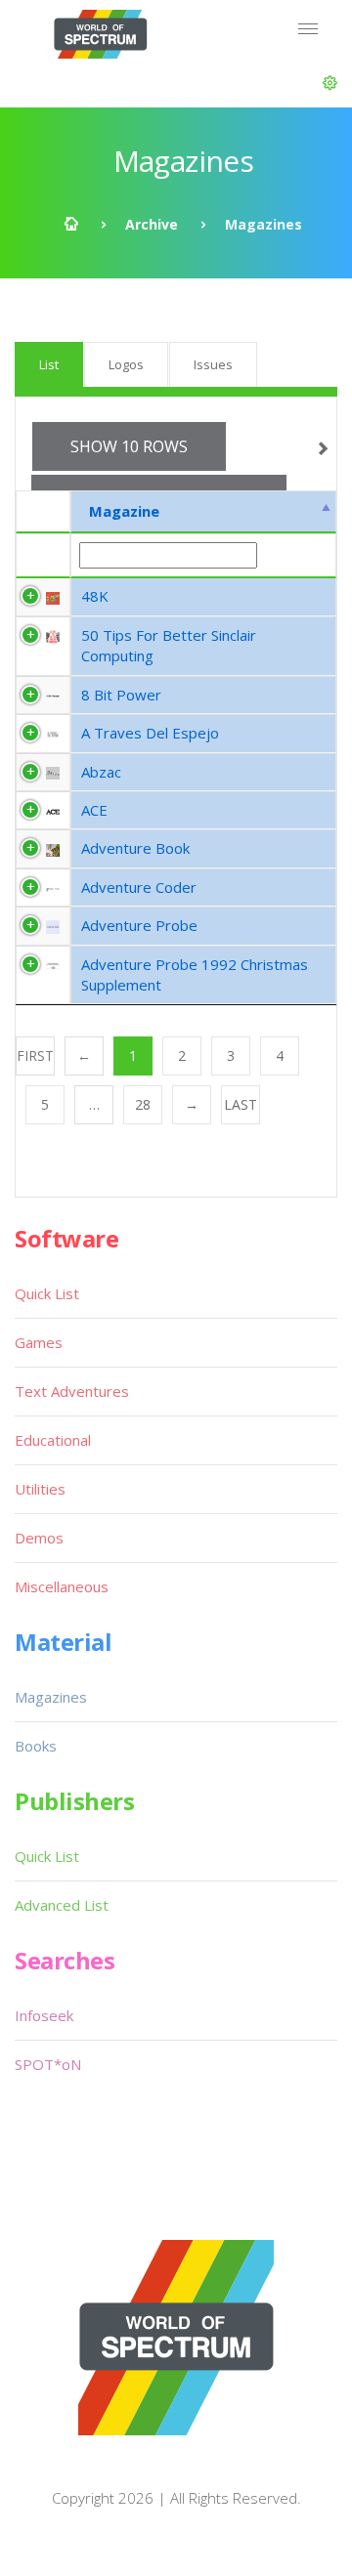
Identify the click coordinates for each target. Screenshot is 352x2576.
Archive (152, 224)
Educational (53, 1440)
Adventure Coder (139, 887)
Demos (39, 1538)
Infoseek (44, 2015)
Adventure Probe (139, 925)
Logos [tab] (126, 364)
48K (95, 596)
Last (241, 1104)
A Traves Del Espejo (150, 733)
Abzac (101, 772)
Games (39, 1342)
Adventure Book (135, 848)
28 (143, 1104)
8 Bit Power (121, 695)
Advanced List (62, 1905)
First (35, 1056)
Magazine (124, 511)
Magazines (51, 1697)
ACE (94, 810)
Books (36, 1746)
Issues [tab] (213, 364)
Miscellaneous (62, 1586)
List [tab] (49, 364)
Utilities (40, 1489)
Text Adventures (72, 1391)
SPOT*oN (48, 2064)
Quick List (47, 1293)
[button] (330, 83)
